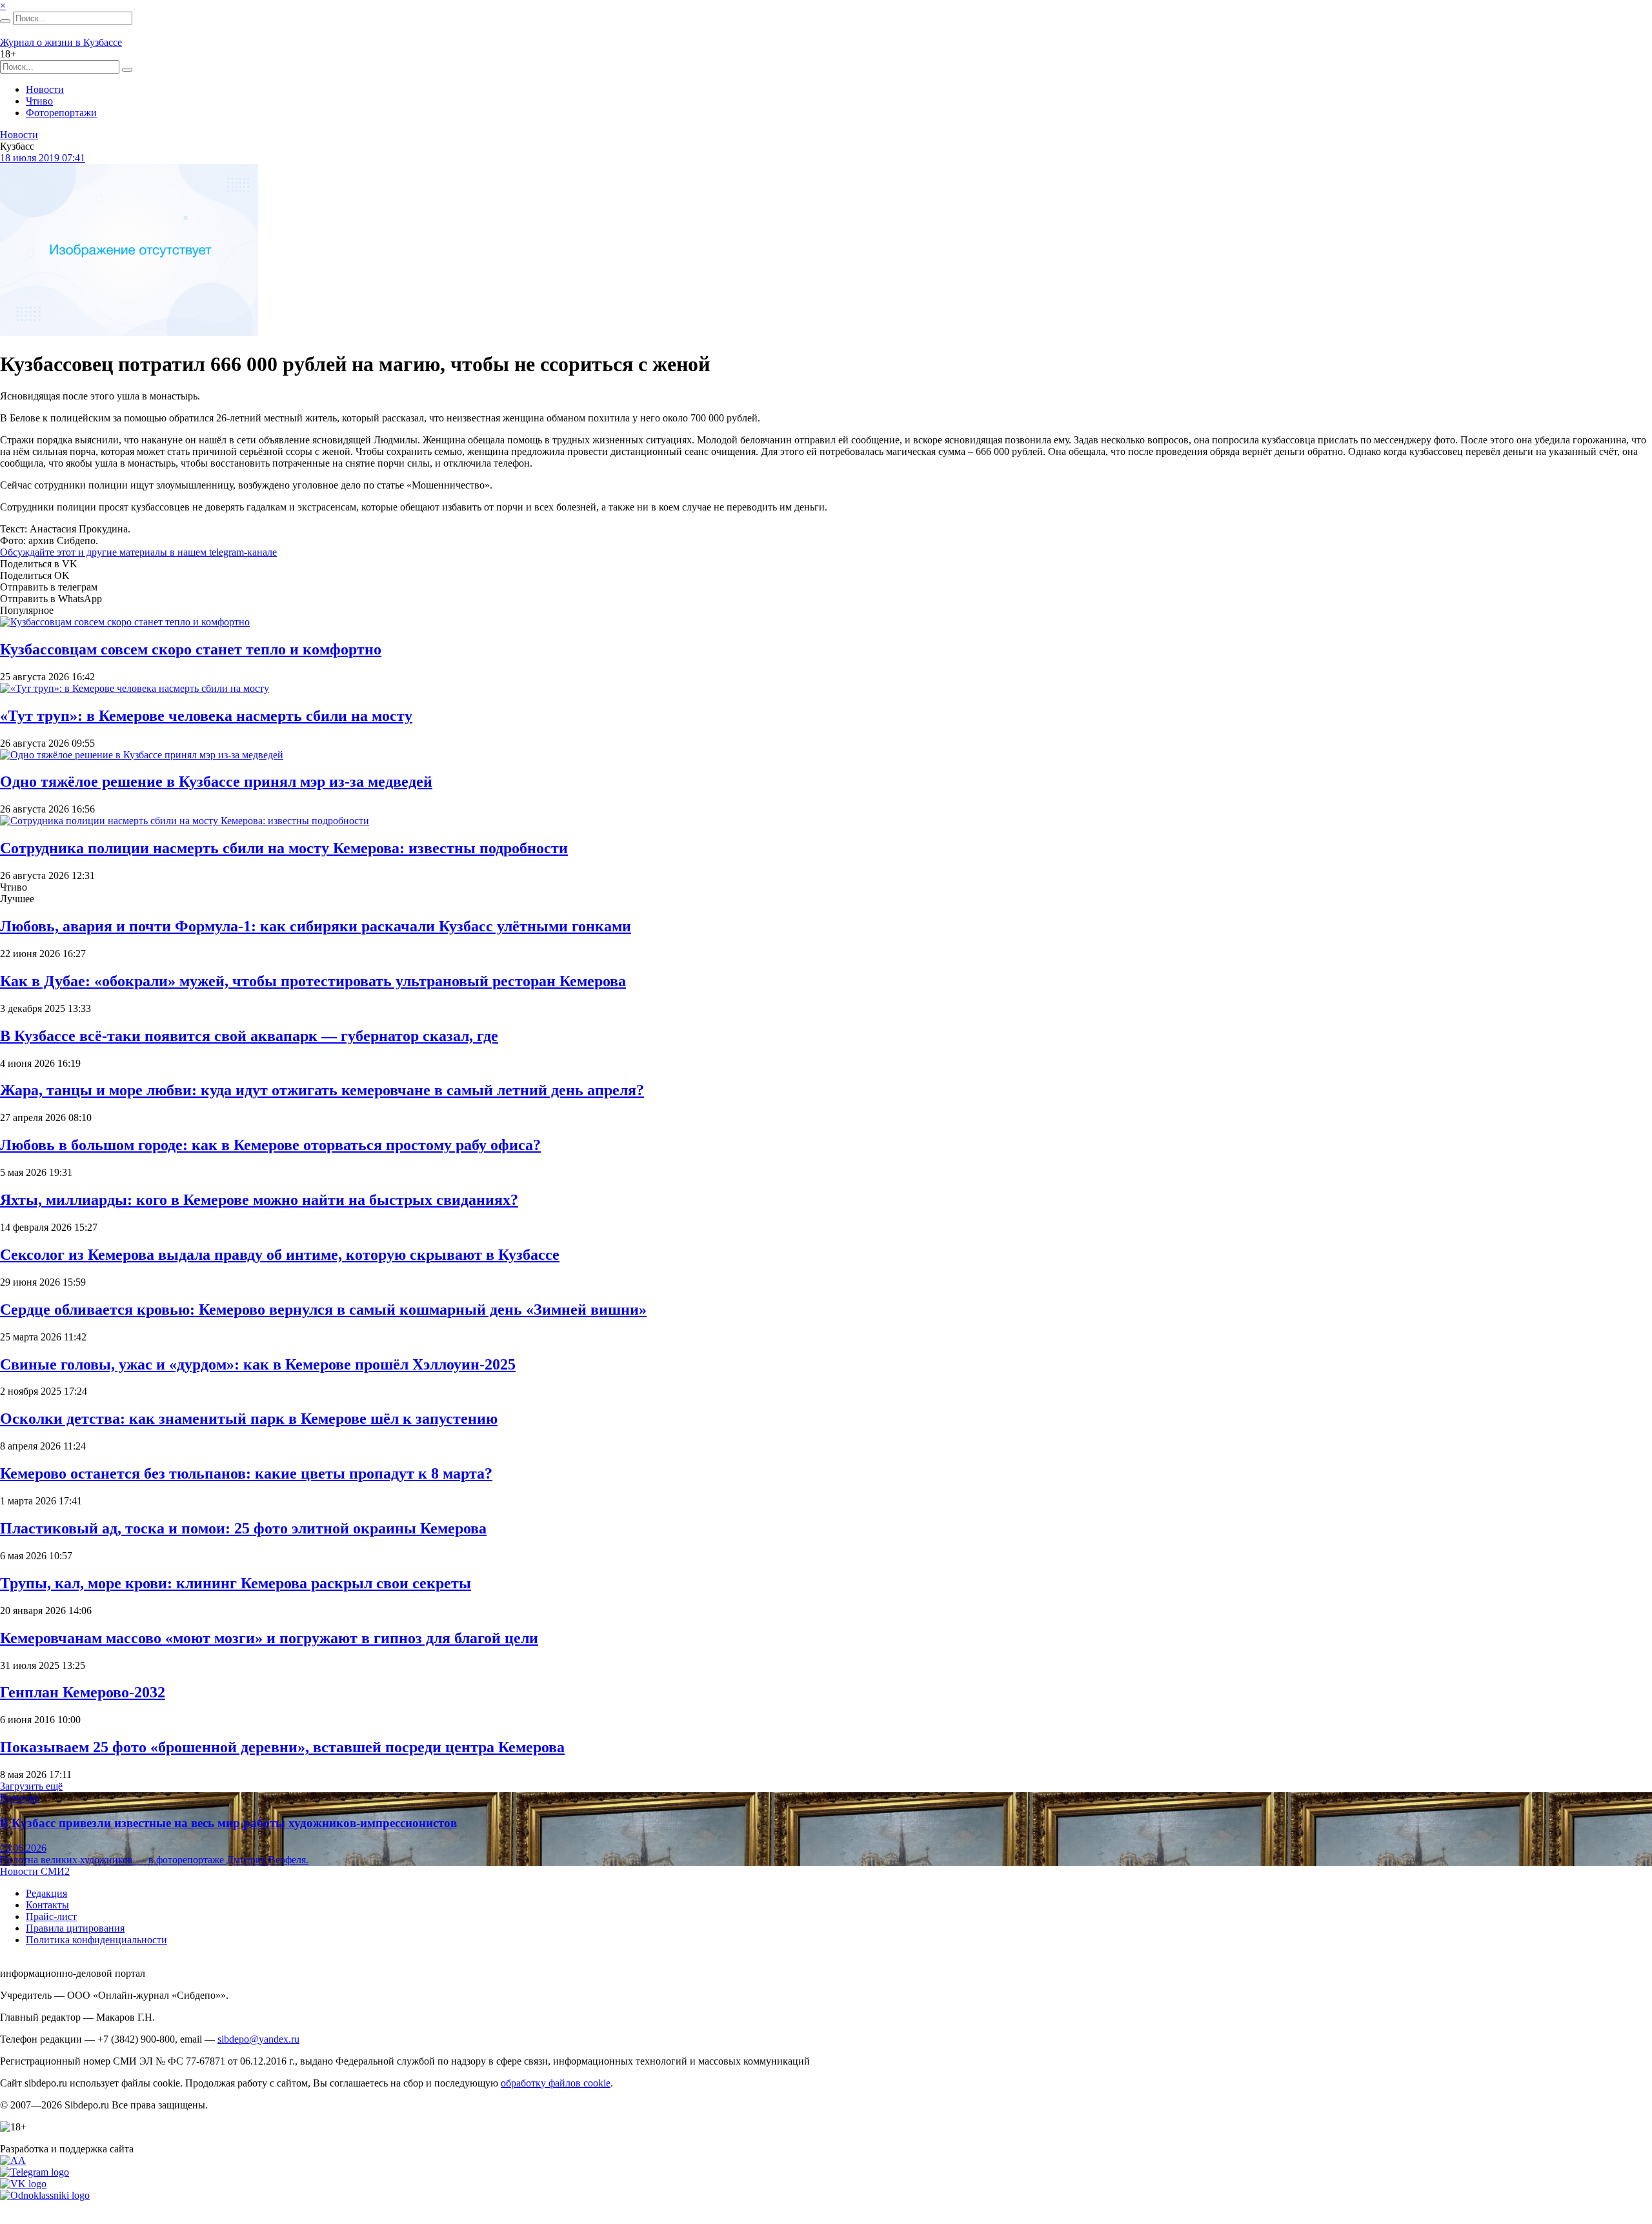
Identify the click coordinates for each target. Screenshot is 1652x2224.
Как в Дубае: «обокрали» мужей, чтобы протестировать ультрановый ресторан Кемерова (313, 981)
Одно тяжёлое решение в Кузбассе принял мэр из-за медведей (216, 782)
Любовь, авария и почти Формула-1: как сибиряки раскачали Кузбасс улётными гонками (316, 926)
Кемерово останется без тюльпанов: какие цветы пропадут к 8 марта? (246, 1473)
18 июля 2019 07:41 (43, 158)
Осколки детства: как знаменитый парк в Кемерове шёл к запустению (249, 1419)
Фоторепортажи (61, 113)
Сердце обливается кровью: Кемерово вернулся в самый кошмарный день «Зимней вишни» (323, 1309)
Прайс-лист (51, 1916)
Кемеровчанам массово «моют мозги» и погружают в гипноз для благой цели (269, 1638)
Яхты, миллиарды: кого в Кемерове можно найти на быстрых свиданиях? (259, 1200)
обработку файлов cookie (556, 2083)
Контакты (47, 1905)
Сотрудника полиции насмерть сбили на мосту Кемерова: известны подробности (284, 848)
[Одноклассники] (45, 2195)
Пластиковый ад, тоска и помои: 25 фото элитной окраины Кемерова (243, 1528)
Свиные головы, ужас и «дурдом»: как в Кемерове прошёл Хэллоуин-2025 (258, 1364)
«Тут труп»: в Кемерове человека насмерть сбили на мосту (206, 716)
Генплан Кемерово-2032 (83, 1692)
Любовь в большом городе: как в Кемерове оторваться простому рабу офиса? (270, 1145)
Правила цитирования (75, 1928)
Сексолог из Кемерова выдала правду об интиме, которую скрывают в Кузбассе (280, 1255)
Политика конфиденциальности (96, 1940)
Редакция (46, 1893)
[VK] (23, 2184)
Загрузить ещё (31, 1786)
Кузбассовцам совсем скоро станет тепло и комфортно (191, 649)
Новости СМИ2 (35, 1871)
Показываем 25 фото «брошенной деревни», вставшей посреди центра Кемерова (282, 1747)
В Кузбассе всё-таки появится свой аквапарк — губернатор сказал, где (249, 1036)
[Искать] (5, 21)
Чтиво (39, 101)
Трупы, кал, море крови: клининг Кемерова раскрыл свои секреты (236, 1583)
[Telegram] (35, 2172)
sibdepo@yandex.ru (258, 2039)
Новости (45, 89)
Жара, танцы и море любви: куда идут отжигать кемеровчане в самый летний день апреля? (322, 1090)
